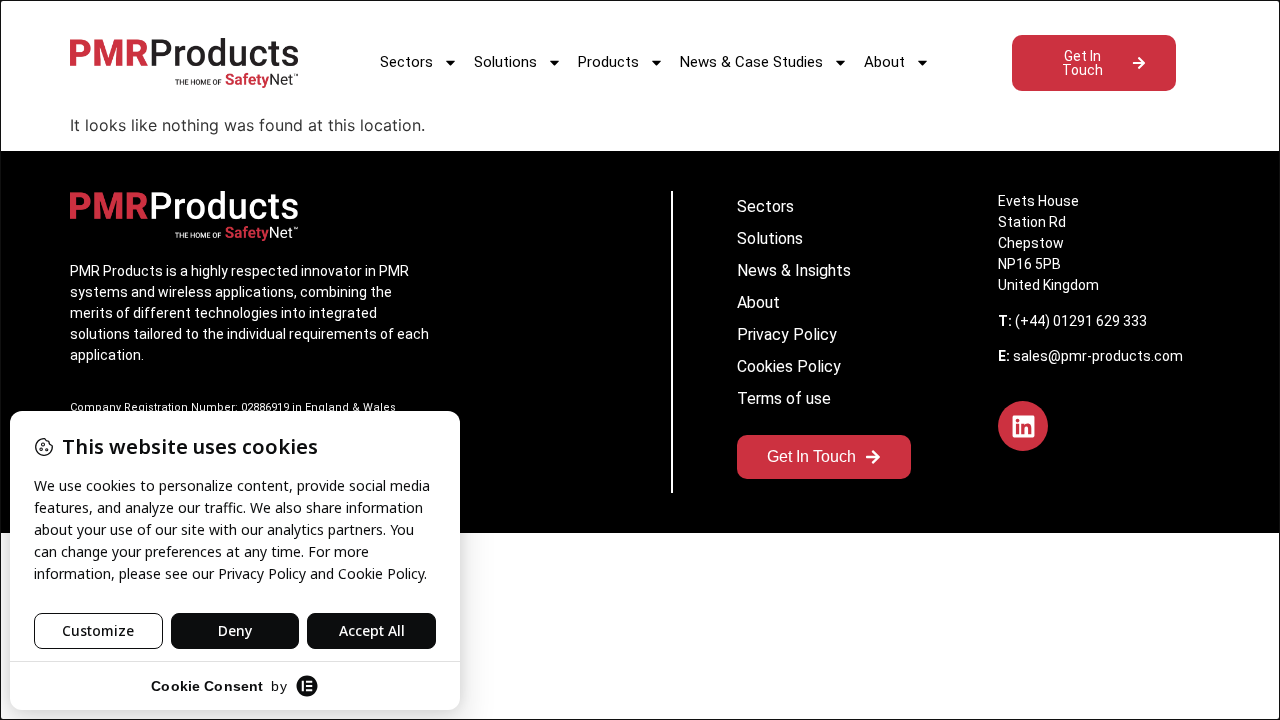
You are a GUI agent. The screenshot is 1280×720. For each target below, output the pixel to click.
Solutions (505, 62)
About (884, 62)
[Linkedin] (1023, 426)
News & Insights (794, 270)
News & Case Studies (751, 62)
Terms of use (784, 398)
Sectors (406, 62)
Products (608, 62)
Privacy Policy (787, 334)
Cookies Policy (789, 366)
